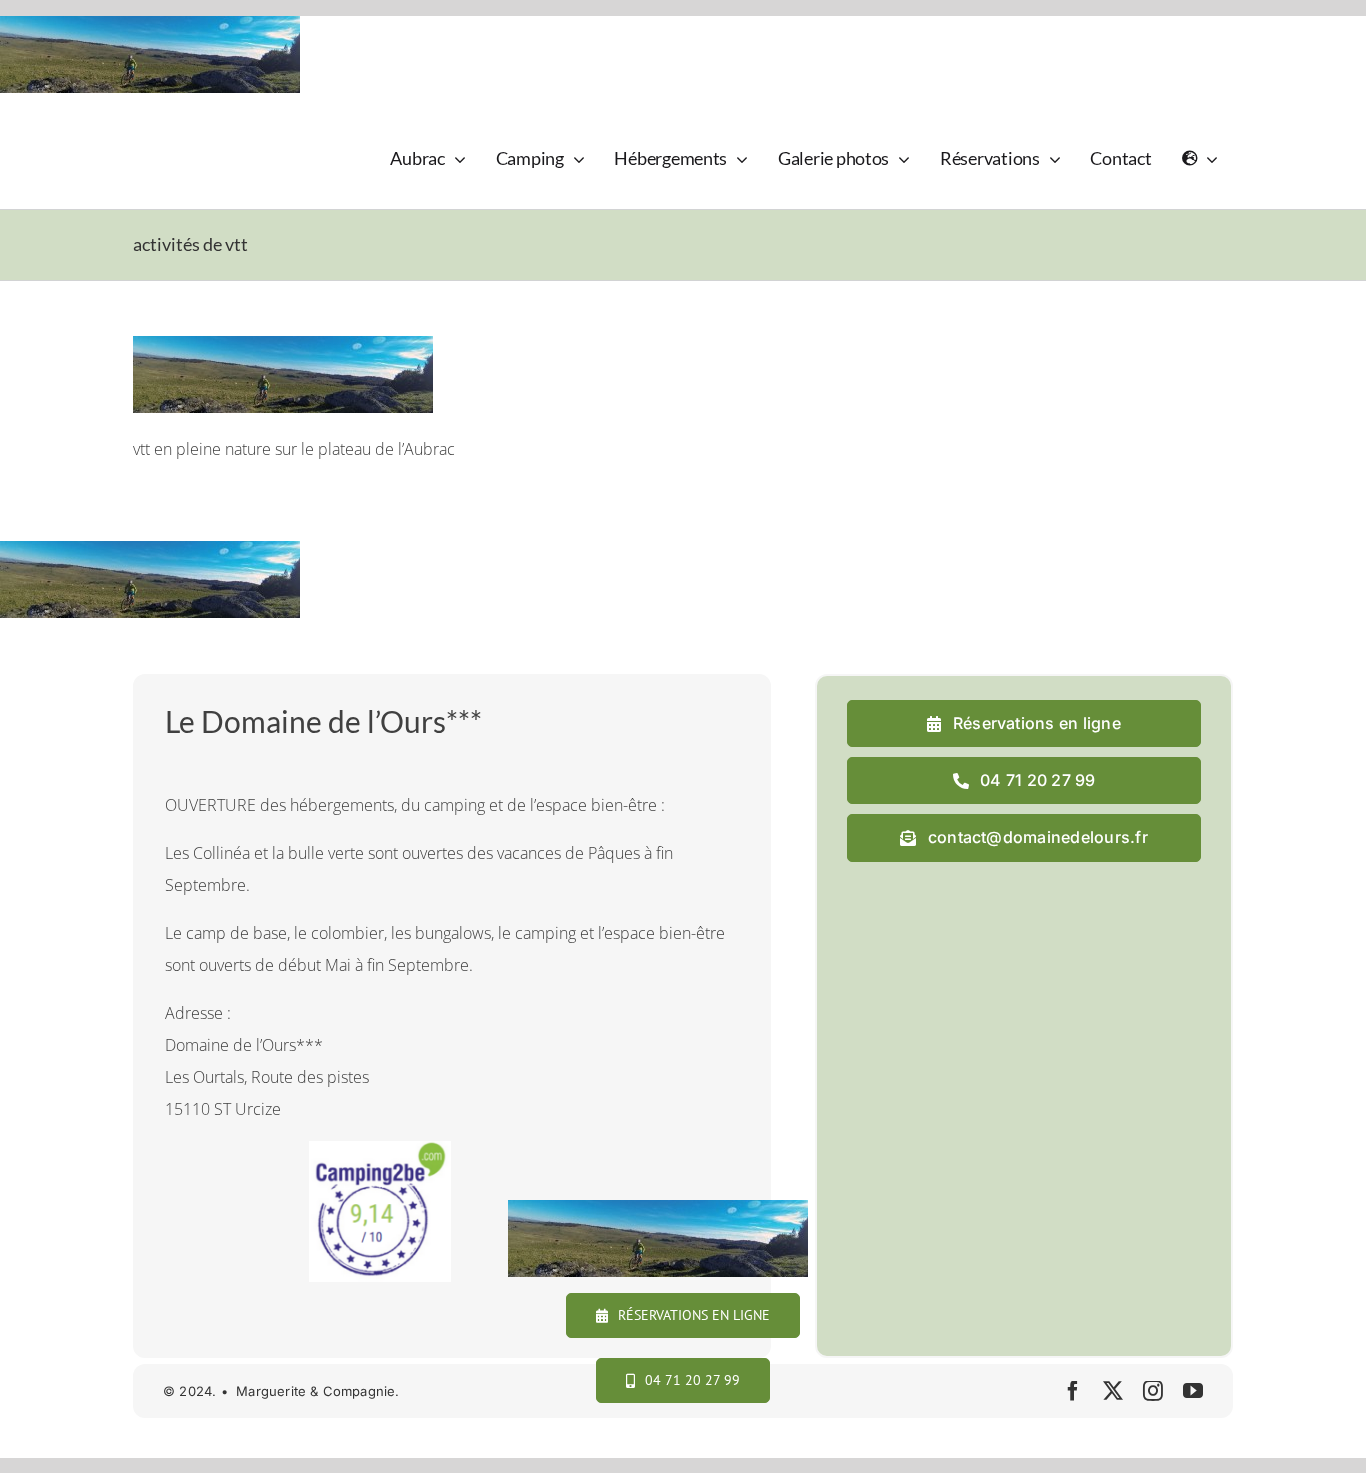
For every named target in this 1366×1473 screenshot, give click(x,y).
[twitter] (1113, 1391)
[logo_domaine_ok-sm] (189, 130)
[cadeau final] (668, 1149)
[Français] (1200, 159)
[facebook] (1073, 1391)
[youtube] (1193, 1391)
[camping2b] (379, 1149)
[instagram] (1153, 1391)
